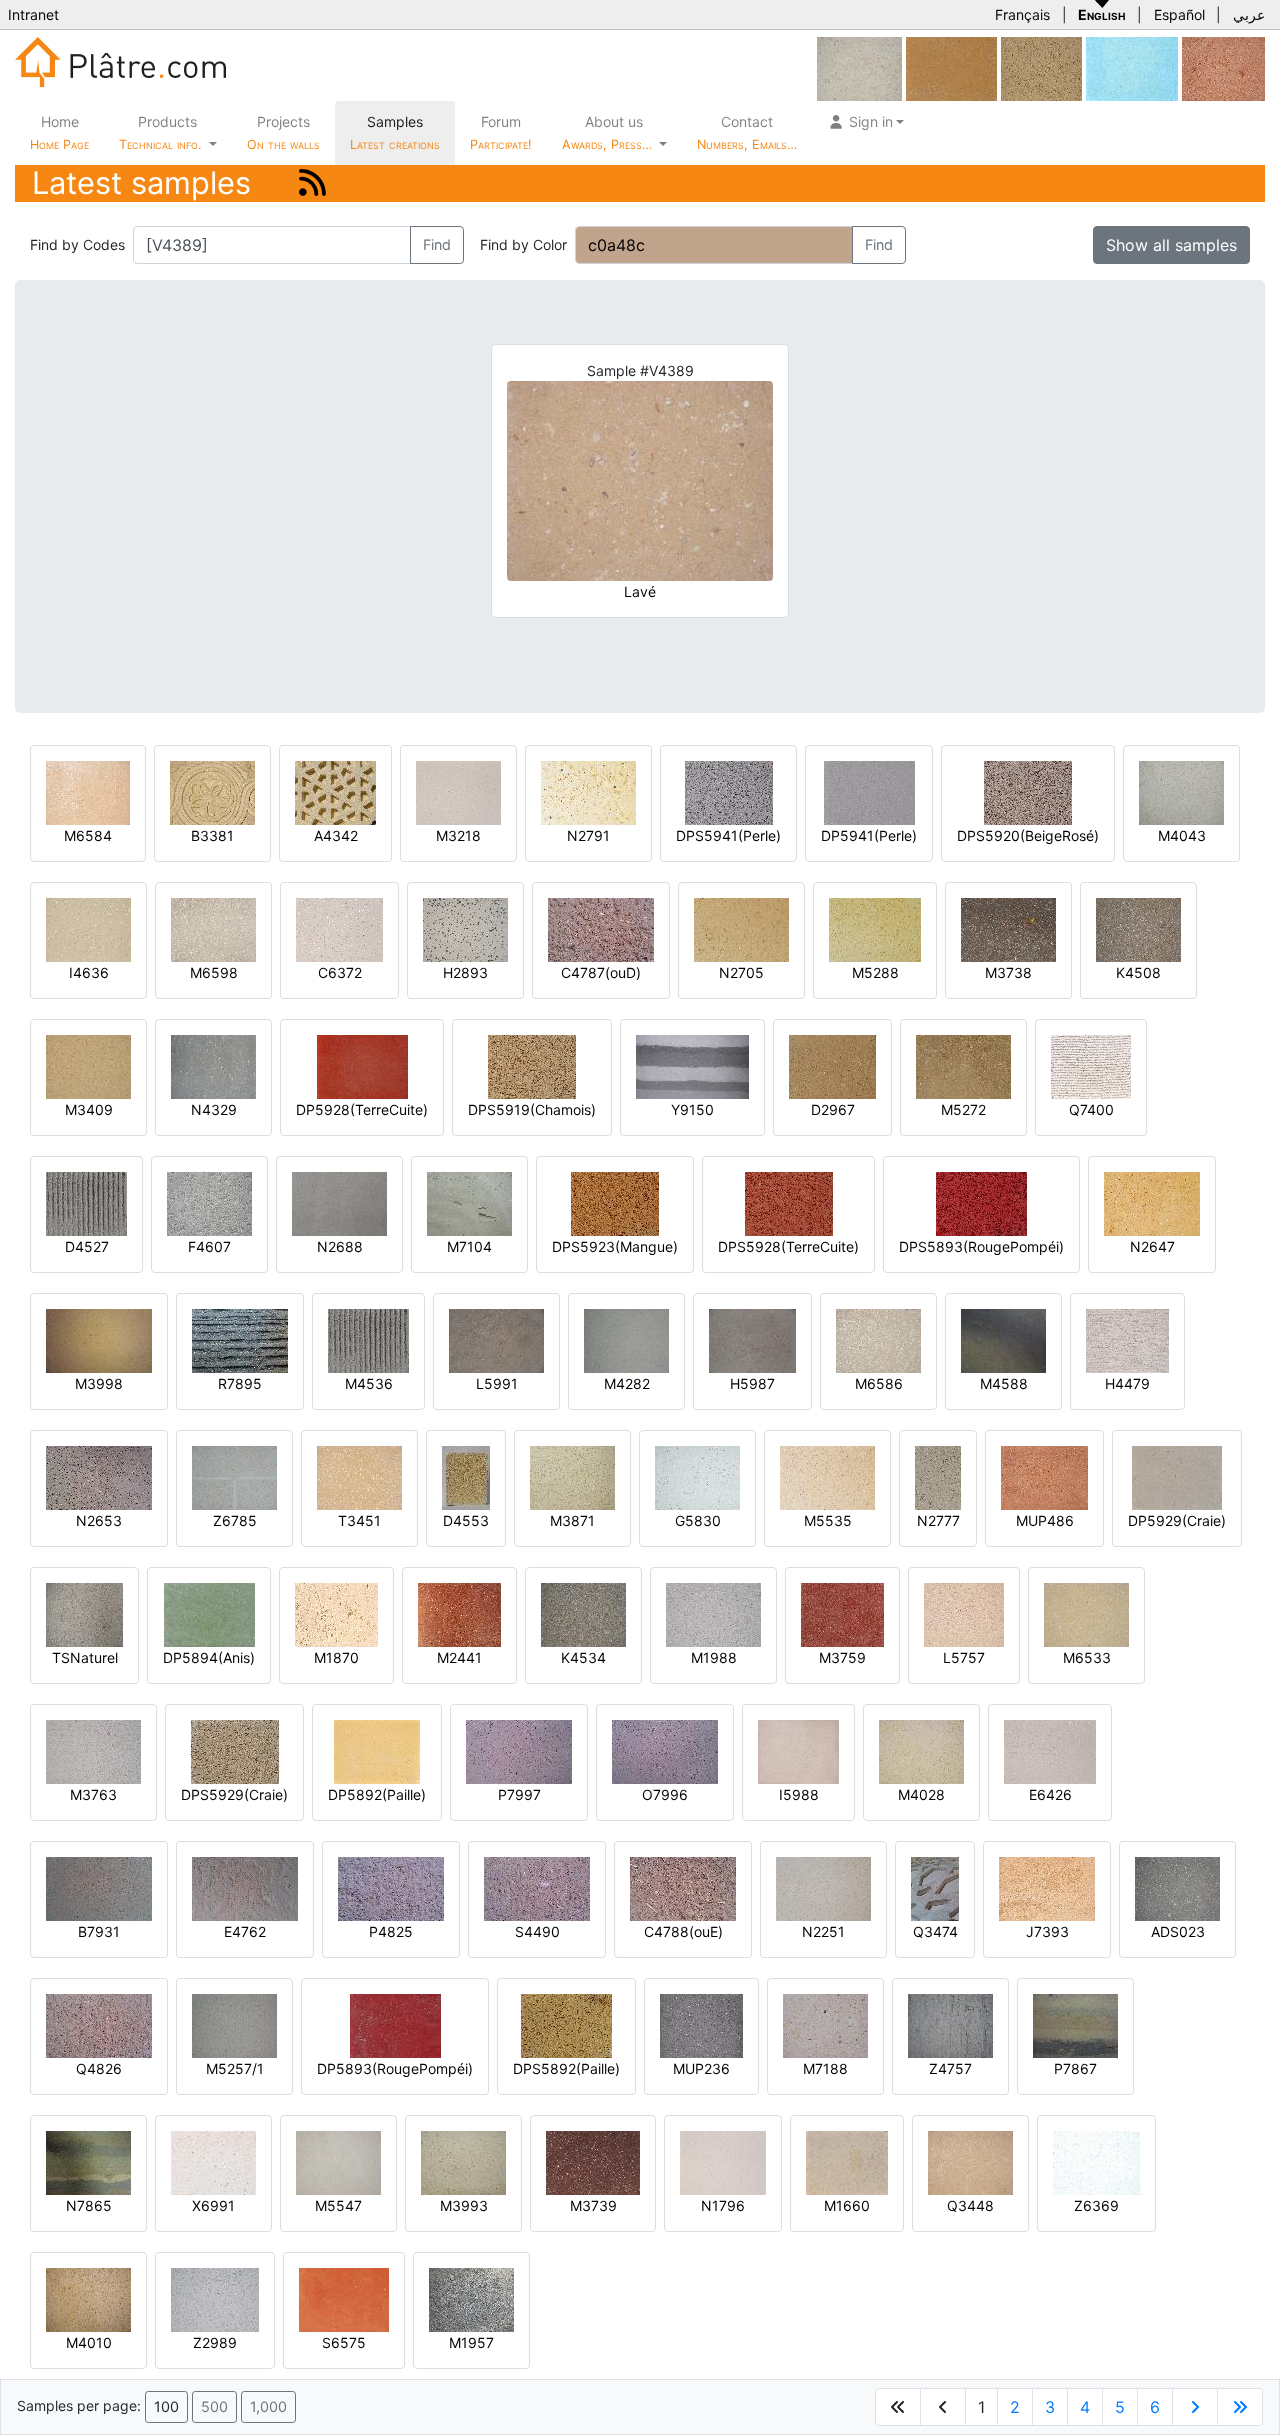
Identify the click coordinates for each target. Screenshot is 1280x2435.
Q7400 (1091, 1109)
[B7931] (99, 1887)
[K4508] (1138, 928)
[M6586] (878, 1339)
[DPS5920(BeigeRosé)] (1028, 791)
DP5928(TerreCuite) (362, 1109)
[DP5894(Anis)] (209, 1613)
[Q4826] (99, 2024)
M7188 (825, 2068)
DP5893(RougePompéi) (395, 2068)
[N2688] (339, 1202)
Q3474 (935, 1931)
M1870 (336, 1657)
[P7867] (1075, 2024)
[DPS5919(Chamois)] (532, 1065)
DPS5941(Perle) (728, 835)
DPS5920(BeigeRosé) (1028, 835)
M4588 (1004, 1383)
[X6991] (213, 2161)
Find (437, 244)
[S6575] (344, 2298)
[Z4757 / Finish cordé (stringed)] (950, 2024)
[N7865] (88, 2161)
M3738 (1008, 972)
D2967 (833, 1109)
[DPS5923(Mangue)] (615, 1202)
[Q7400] (1091, 1065)
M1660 (847, 2205)
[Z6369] (1096, 2161)
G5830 (698, 1520)
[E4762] (245, 1887)
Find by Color (523, 244)
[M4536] (368, 1339)
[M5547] (338, 2161)
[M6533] (1086, 1613)
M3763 (93, 1794)
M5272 (963, 1109)
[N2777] (938, 1476)
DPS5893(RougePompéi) (981, 1246)
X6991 (213, 2205)
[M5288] (875, 928)
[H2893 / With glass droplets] (465, 928)
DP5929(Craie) (1177, 1520)
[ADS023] (1177, 1887)
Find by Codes (77, 244)
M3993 (464, 2205)
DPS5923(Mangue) (615, 1246)
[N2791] (588, 791)
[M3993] (463, 2161)
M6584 (88, 835)
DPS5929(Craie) (234, 1794)
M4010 (89, 2342)
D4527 (87, 1246)
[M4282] (626, 1339)
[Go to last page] (1240, 2407)
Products (160, 132)
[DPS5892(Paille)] (566, 2024)
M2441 (459, 1657)
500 (214, 2406)
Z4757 (950, 2068)
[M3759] (842, 1613)
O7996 (665, 1794)
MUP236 (701, 2068)
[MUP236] (701, 2024)
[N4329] (213, 1065)
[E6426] (1050, 1750)
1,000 (268, 2406)
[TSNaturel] (84, 1613)
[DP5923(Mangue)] (951, 67)
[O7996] (665, 1750)
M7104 (469, 1246)
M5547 (338, 2205)
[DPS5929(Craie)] (235, 1750)
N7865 (89, 2205)
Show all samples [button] (1171, 245)
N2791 (588, 835)
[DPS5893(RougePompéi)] (981, 1202)
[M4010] (88, 2298)
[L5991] (496, 1339)
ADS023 (1178, 1931)
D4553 (466, 1520)
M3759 (842, 1657)
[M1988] (713, 1613)
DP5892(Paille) (377, 1794)
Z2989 (215, 2342)
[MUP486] (1044, 1476)
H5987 (752, 1383)
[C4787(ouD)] (601, 928)
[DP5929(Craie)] (1177, 1476)
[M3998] (99, 1339)
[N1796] (723, 2161)
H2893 (465, 972)
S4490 (537, 1931)
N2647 (1152, 1246)
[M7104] (469, 1202)
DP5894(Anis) (209, 1657)
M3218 (458, 835)
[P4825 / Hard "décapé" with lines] (391, 1887)
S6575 (344, 2342)
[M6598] (213, 928)
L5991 (497, 1383)
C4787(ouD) (601, 972)
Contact (747, 132)
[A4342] (335, 791)
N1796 (723, 2205)
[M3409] (88, 1065)
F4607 (209, 1246)
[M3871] (572, 1476)
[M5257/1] (234, 2024)
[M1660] (847, 2161)
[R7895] (240, 1339)
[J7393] (1047, 1887)
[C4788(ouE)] (683, 1887)
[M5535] (827, 1476)
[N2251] (823, 1887)
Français (1022, 14)
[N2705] (741, 928)
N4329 (214, 1109)
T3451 (359, 1520)
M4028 (921, 1794)
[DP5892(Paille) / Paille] (377, 1750)
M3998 (99, 1383)
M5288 (875, 972)
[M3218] (458, 791)
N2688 (340, 1246)
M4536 (369, 1383)
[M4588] (1003, 1339)
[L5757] (964, 1613)
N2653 (99, 1520)
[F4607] (209, 1202)
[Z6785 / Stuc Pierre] (234, 1476)
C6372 (340, 972)
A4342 (336, 835)
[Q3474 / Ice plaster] (935, 1887)
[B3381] (212, 791)
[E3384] (1041, 67)
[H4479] (1127, 1339)
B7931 (99, 1931)
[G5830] (697, 1476)
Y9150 (692, 1109)
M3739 (593, 2205)
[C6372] (339, 928)
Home (59, 132)
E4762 (245, 1931)
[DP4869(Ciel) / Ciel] (1132, 67)
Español (1179, 14)
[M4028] (921, 1750)
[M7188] (825, 2024)
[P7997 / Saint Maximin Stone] (519, 1750)
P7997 (519, 1794)
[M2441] (459, 1613)
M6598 (214, 972)
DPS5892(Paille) (566, 2068)
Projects (283, 132)
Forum (501, 132)
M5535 (828, 1520)
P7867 (1075, 2068)
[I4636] (88, 928)
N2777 (938, 1520)
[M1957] (471, 2298)
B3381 (212, 835)
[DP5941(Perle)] (869, 791)
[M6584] (88, 791)
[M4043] (1181, 791)
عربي (1249, 14)
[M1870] (336, 1613)
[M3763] (93, 1750)
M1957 (471, 2342)
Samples (395, 132)
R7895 (240, 1383)
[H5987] (752, 1339)
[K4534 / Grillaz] (583, 1613)
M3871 (572, 1520)
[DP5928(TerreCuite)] (362, 1065)
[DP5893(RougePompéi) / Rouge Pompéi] (395, 2024)
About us (609, 132)
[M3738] (1008, 928)
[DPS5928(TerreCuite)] (789, 1202)
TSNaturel (85, 1657)
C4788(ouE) (683, 1931)
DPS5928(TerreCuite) (788, 1246)
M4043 (1182, 835)
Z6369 (1096, 2205)
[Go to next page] (1195, 2407)
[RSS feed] (312, 182)
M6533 (1087, 1657)
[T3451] (359, 1476)
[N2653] (99, 1476)
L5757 (964, 1657)
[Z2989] (215, 2298)
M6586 (879, 1383)
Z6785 (235, 1520)
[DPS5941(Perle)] (729, 791)
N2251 (823, 1931)
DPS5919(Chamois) (532, 1109)
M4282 (627, 1383)
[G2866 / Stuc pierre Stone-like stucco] (859, 67)
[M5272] (963, 1065)
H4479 (1127, 1383)
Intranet (33, 14)
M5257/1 (235, 2068)
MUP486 (1045, 1520)
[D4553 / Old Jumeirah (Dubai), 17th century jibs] (466, 1476)
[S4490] (537, 1887)
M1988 (714, 1657)
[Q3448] (970, 2161)
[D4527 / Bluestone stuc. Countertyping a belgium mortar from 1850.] (86, 1202)
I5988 (799, 1794)
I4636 (89, 972)
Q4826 (99, 2068)
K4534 (583, 1657)
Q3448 (970, 2205)
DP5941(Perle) (869, 835)
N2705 (741, 972)
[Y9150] (692, 1065)
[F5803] (1223, 67)
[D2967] (832, 1065)
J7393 (1047, 1931)
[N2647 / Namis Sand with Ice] (1152, 1202)
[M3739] (593, 2161)
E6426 (1050, 1794)
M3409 (89, 1109)
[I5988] (798, 1750)
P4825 (391, 1931)
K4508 (1138, 972)
